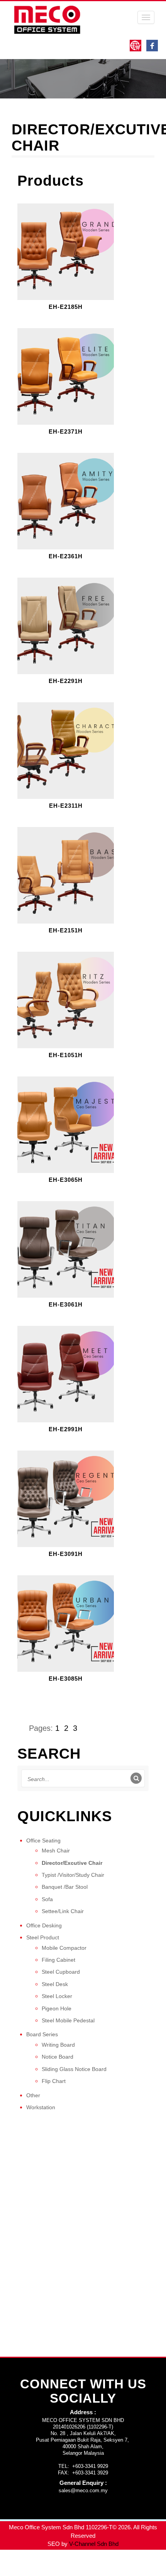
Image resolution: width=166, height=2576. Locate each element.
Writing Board (58, 2045)
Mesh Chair (56, 1851)
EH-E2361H (66, 556)
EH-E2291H (66, 681)
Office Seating (43, 1840)
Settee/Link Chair (63, 1911)
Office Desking (44, 1925)
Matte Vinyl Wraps (119, 2563)
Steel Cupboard (61, 1972)
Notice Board (58, 2057)
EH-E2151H (66, 930)
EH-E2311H (66, 806)
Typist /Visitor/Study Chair (73, 1875)
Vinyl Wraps (101, 2572)
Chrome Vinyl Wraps (58, 2572)
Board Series (42, 2034)
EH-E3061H (66, 1305)
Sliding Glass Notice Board (74, 2069)
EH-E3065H (66, 1180)
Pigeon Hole (57, 2008)
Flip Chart (54, 2081)
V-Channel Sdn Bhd (94, 2544)
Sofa (47, 1899)
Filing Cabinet (58, 1960)
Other (33, 2095)
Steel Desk (55, 1984)
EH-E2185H (66, 307)
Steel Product (43, 1937)
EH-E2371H (66, 432)
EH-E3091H (66, 1554)
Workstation (41, 2107)
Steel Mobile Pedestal (68, 2020)
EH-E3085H (66, 1679)
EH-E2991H (66, 1429)
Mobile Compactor (64, 1948)
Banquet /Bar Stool (65, 1887)
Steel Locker (57, 1996)
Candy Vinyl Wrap (23, 2563)
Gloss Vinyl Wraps (71, 2563)
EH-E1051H (66, 1055)
